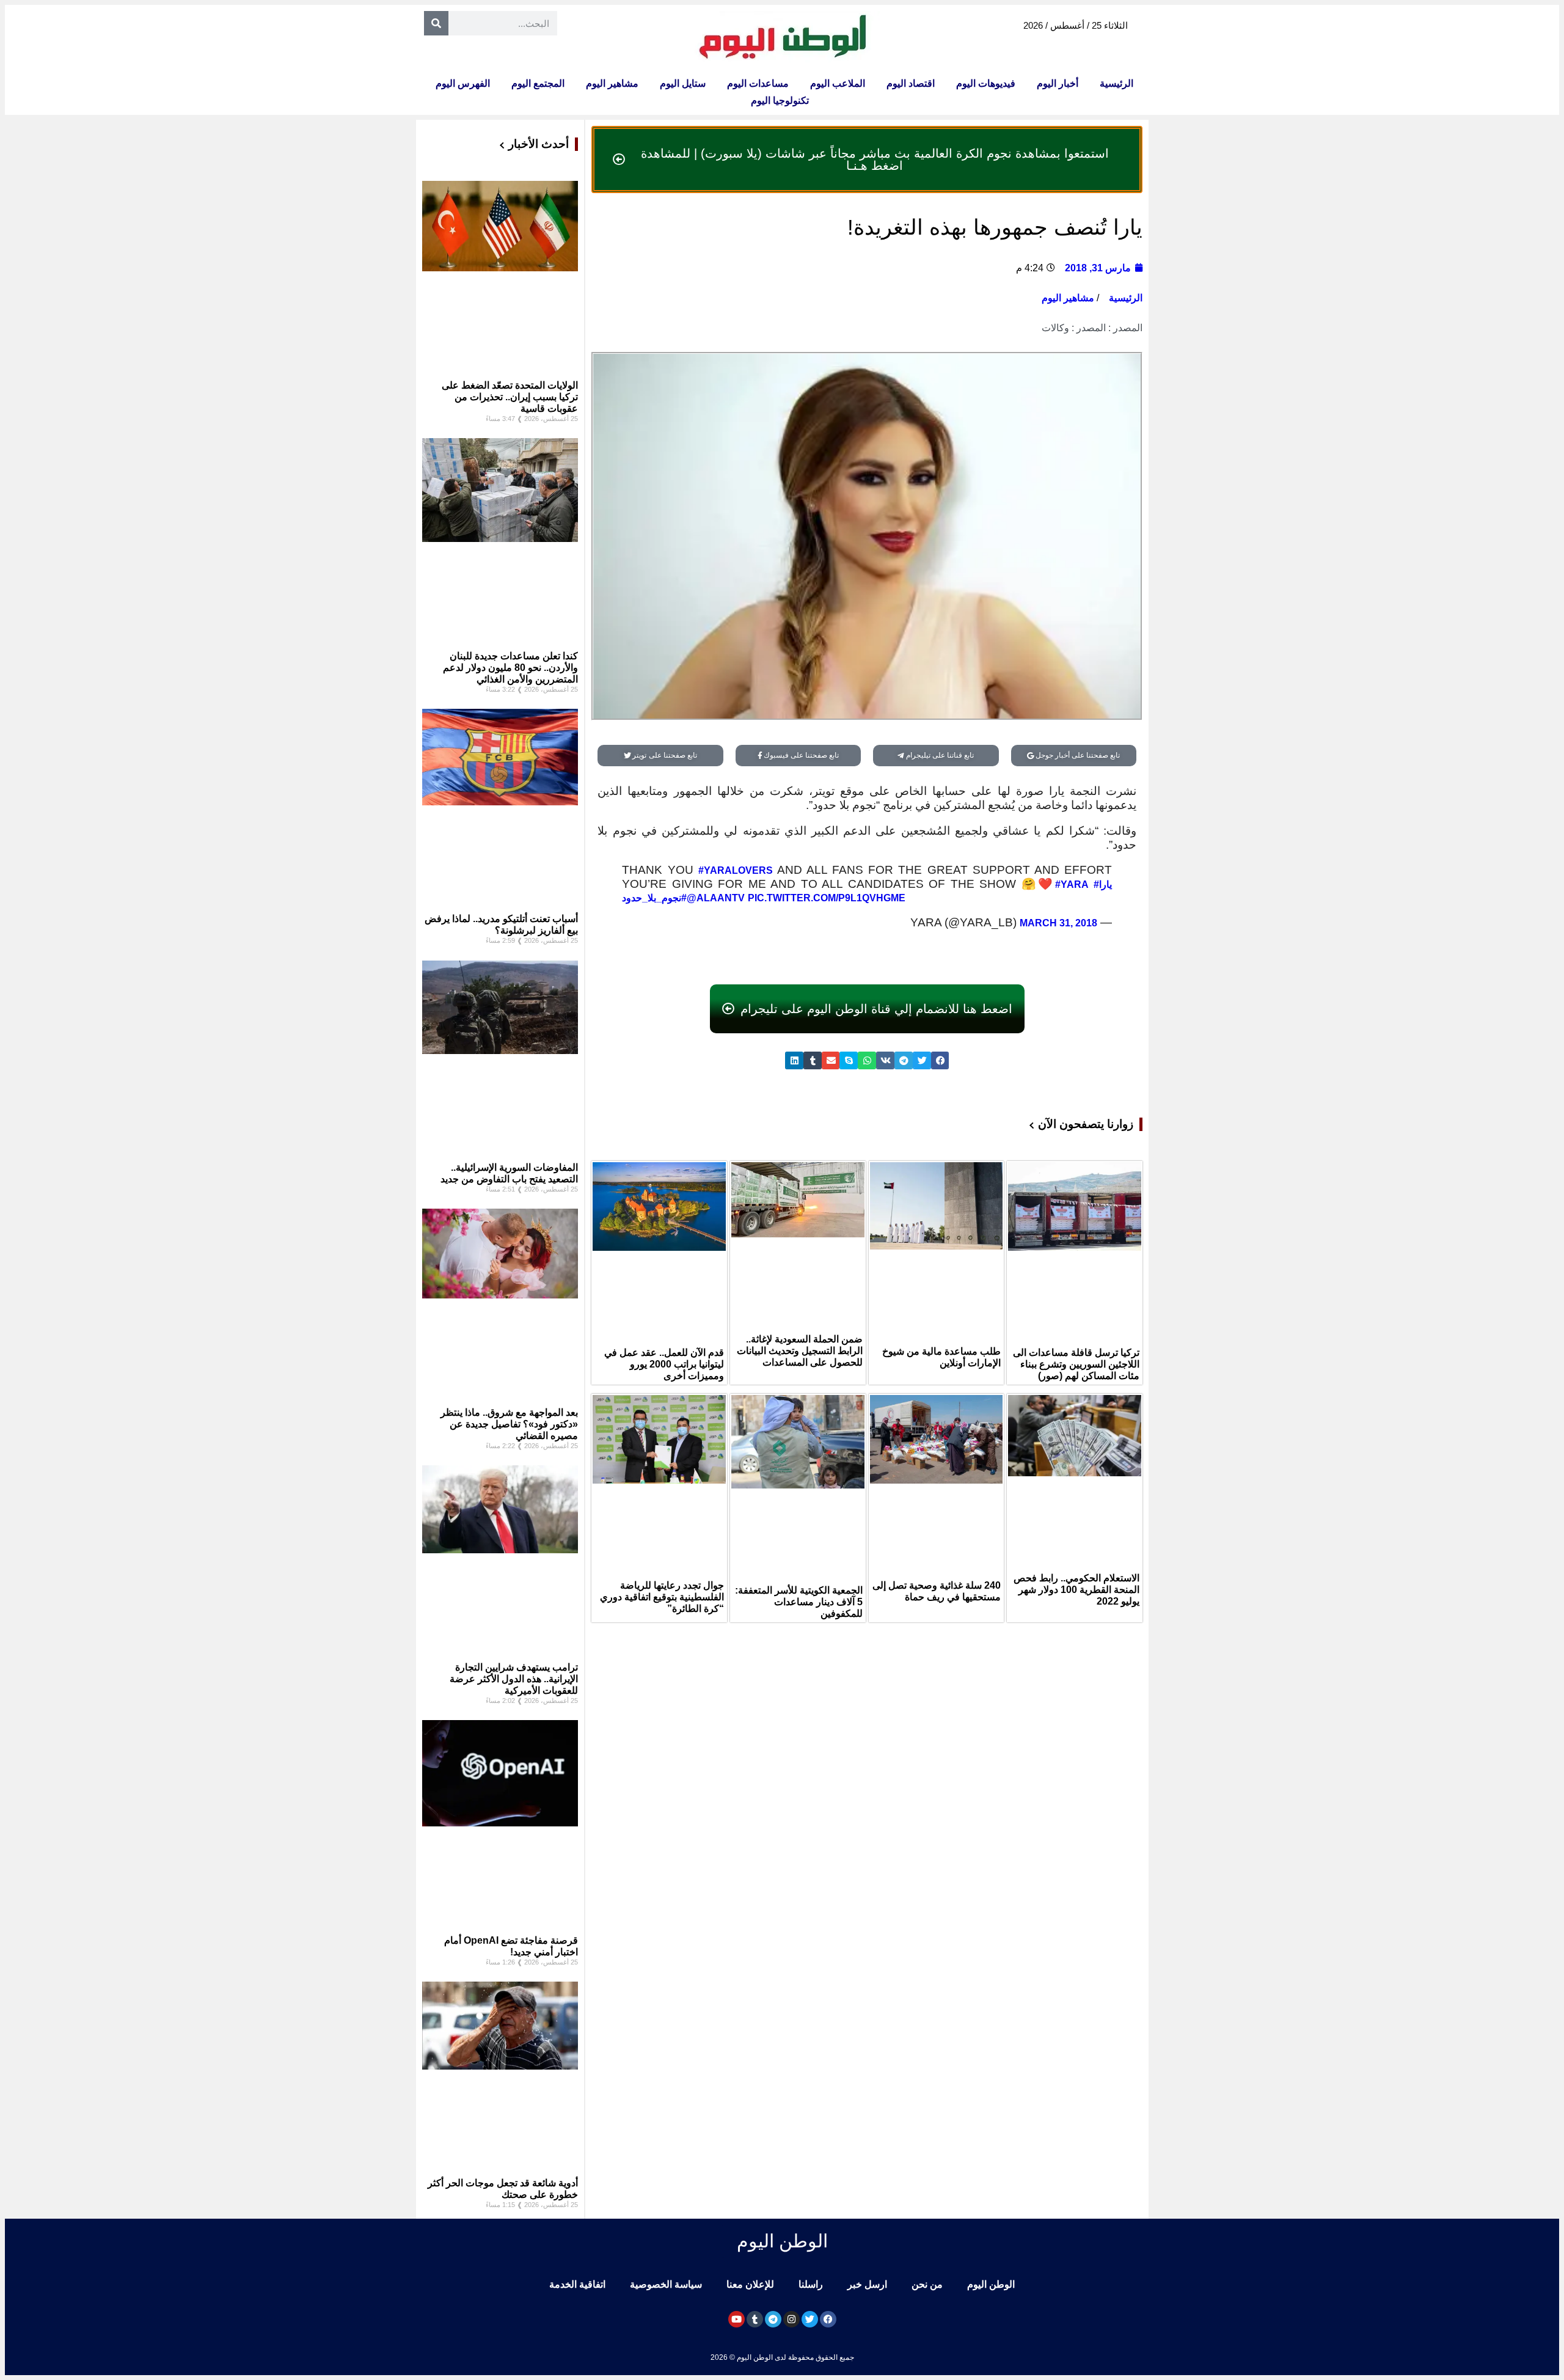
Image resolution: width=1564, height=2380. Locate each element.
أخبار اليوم (1058, 83)
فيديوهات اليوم (986, 83)
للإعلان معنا (750, 2284)
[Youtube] (736, 2319)
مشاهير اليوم (612, 83)
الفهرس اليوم (463, 83)
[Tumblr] (755, 2319)
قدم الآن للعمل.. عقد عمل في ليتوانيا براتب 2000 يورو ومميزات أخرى (664, 1364)
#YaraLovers (736, 870)
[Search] (436, 23)
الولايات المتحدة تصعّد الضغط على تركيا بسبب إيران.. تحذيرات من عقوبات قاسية (510, 397)
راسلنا (811, 2284)
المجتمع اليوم (538, 83)
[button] (940, 1060)
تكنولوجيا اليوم (780, 101)
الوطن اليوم (991, 2284)
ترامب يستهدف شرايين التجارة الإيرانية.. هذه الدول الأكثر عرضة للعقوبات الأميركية (514, 1679)
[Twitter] (810, 2319)
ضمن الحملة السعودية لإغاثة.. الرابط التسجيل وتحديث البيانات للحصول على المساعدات (800, 1351)
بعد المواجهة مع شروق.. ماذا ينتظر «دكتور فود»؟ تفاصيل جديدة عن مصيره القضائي (509, 1424)
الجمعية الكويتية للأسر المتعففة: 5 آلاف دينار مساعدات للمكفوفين (799, 1602)
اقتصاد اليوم (911, 83)
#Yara (1072, 884)
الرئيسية (1116, 83)
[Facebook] (828, 2319)
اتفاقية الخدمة (577, 2284)
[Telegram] (773, 2319)
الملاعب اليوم (838, 83)
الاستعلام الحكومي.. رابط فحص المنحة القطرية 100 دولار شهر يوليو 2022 (1076, 1590)
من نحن (927, 2284)
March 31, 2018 (1058, 923)
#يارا (1103, 884)
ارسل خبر (867, 2284)
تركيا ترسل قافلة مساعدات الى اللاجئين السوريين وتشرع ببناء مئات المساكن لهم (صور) (1076, 1364)
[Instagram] (791, 2319)
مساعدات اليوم (758, 83)
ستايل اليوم (683, 83)
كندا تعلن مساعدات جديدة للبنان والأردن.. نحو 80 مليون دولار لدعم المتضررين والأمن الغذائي (510, 668)
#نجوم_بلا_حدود (654, 898)
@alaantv (716, 898)
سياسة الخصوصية (666, 2284)
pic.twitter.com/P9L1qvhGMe (827, 898)
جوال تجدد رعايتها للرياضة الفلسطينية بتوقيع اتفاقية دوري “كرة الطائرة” (662, 1597)
